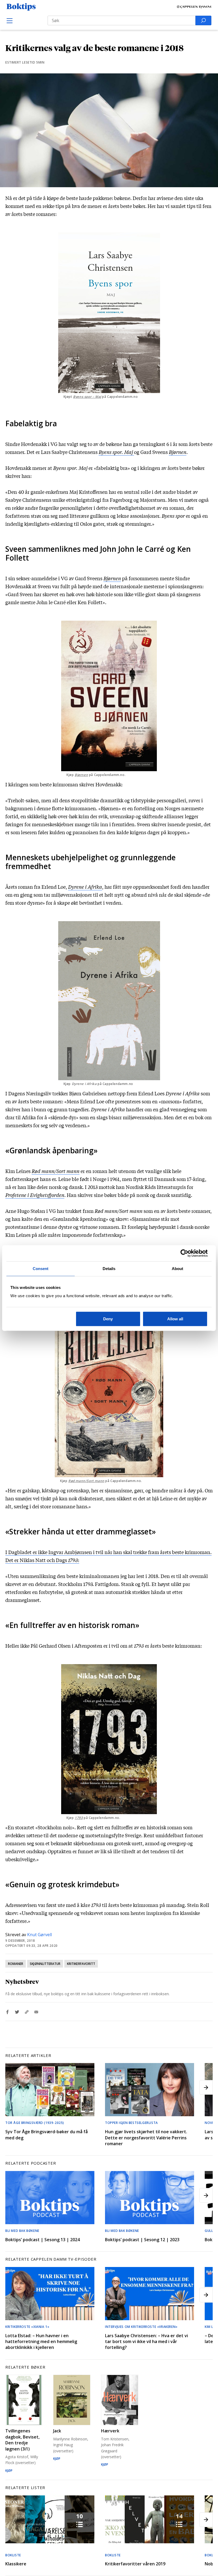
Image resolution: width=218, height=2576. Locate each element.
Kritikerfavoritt (81, 1964)
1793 (79, 1818)
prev (12, 2087)
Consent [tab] (41, 1268)
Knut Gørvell (39, 1935)
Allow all (175, 1319)
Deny (108, 1319)
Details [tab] (109, 1268)
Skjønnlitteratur (45, 1964)
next (206, 2087)
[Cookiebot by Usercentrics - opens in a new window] (184, 1253)
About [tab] (178, 1268)
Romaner (16, 1964)
